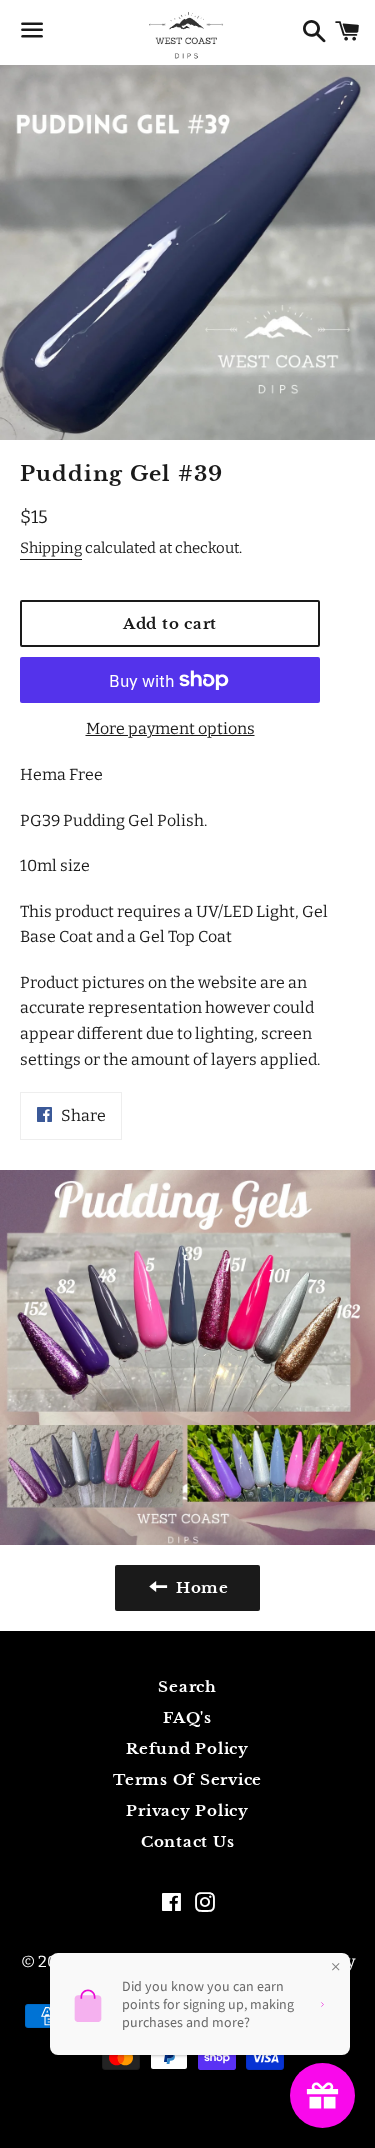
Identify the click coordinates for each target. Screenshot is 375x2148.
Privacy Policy (187, 1810)
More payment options (170, 728)
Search (187, 1686)
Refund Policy (187, 1748)
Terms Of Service (187, 1779)
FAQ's (187, 1717)
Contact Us (188, 1841)
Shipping (51, 548)
